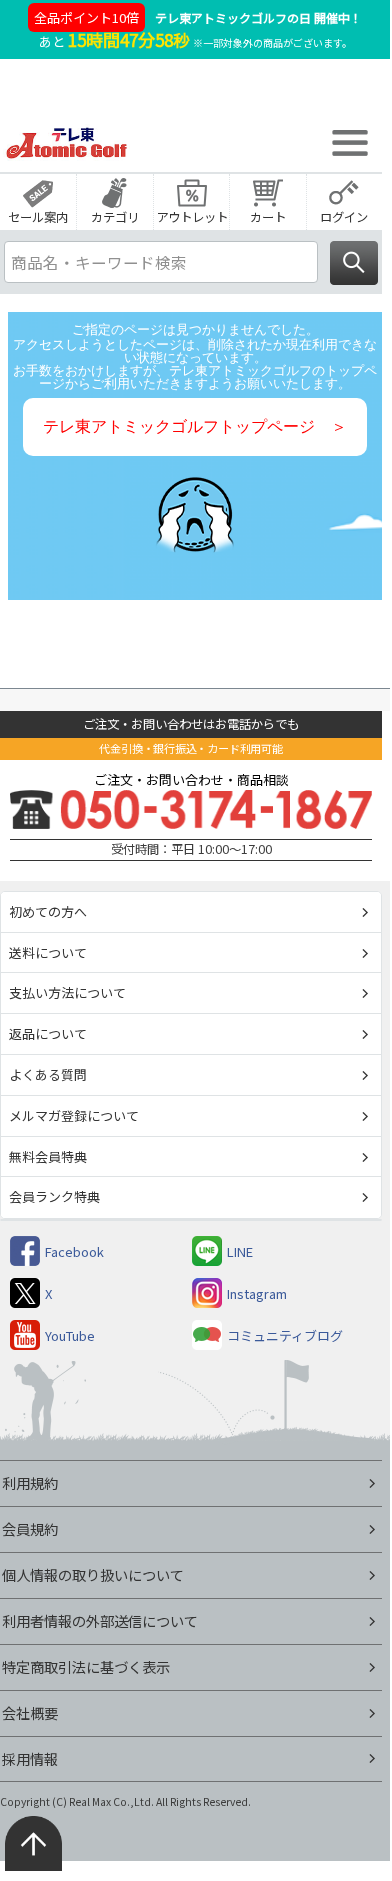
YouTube (70, 1335)
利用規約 (30, 1482)
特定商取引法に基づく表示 (86, 1666)
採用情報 (30, 1758)
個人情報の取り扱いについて (93, 1574)
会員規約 (30, 1528)
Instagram (257, 1293)
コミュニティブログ (285, 1335)
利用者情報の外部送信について (100, 1620)
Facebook (74, 1251)
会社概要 (30, 1712)
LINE (240, 1251)
